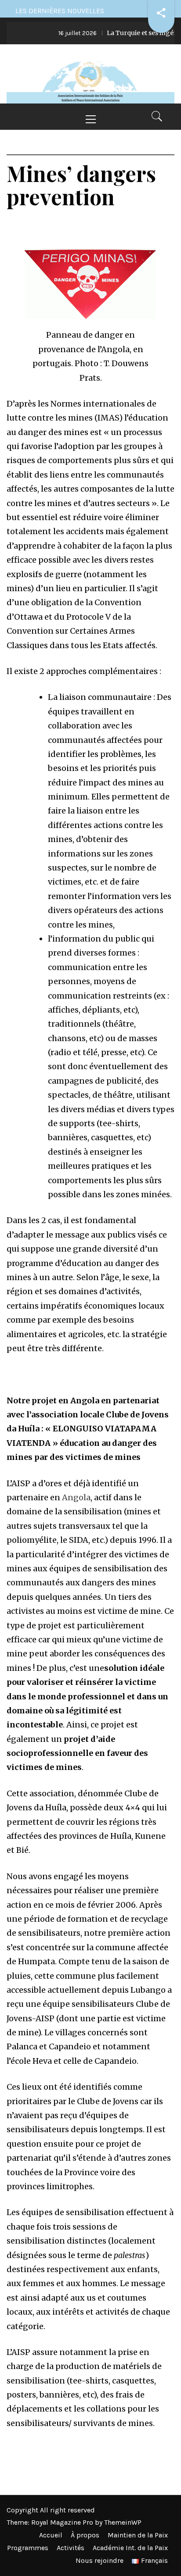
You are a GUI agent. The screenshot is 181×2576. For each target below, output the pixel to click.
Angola (76, 1497)
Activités (71, 2548)
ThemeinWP (123, 2522)
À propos (85, 2535)
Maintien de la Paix (138, 2535)
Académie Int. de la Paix (130, 2548)
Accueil (51, 2535)
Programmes (28, 2548)
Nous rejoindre (100, 2560)
